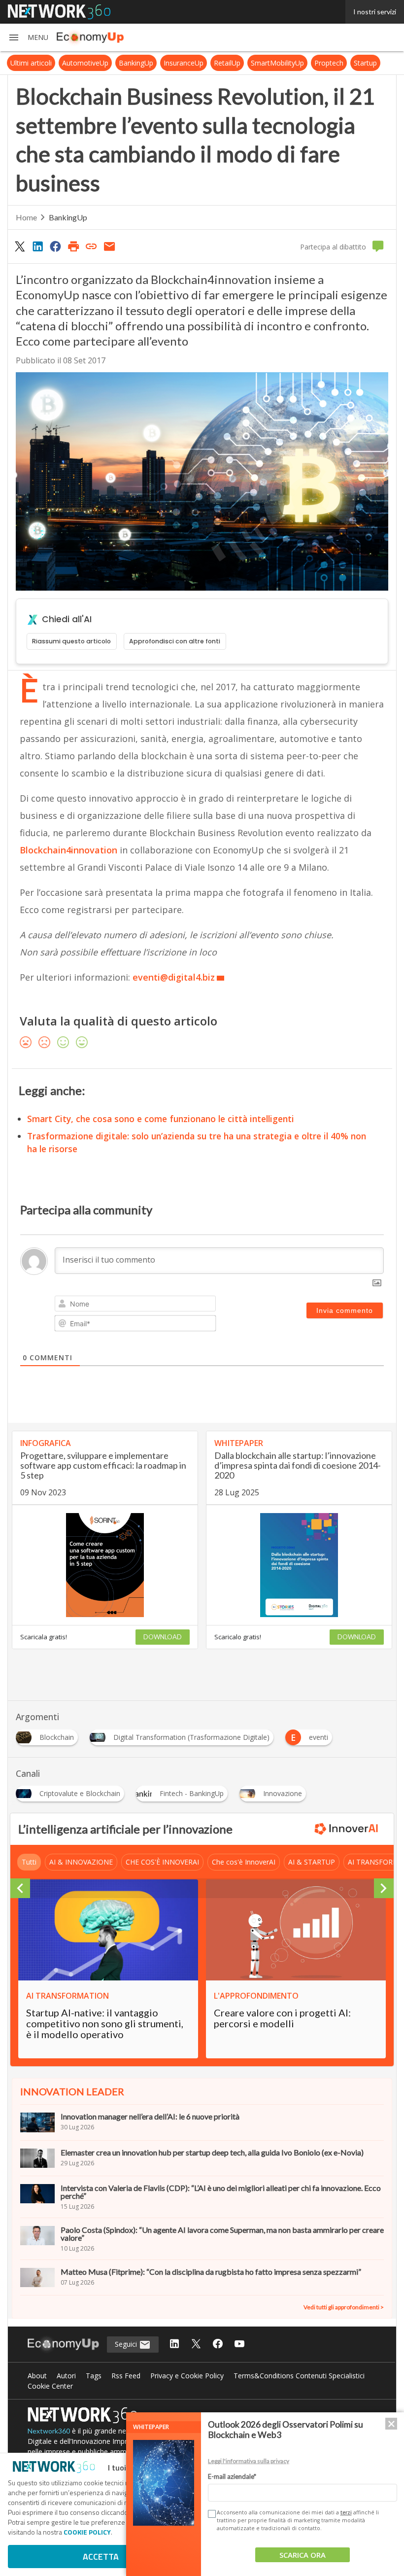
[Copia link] (92, 246)
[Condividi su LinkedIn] (37, 246)
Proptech (329, 63)
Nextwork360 (49, 2431)
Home (26, 217)
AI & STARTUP (312, 1862)
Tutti (29, 1862)
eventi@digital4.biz (174, 977)
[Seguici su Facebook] (218, 2345)
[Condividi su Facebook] (56, 246)
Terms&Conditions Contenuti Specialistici (299, 2376)
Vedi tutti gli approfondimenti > (344, 2307)
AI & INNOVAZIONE (81, 1862)
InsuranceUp (184, 63)
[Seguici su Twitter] (196, 2345)
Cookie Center (50, 2386)
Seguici (127, 2344)
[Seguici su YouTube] (239, 2345)
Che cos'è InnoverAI (244, 1862)
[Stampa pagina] (73, 246)
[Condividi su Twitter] (20, 246)
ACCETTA (101, 2557)
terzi (346, 2512)
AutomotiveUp (85, 63)
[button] (28, 37)
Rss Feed (126, 2376)
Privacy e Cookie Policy (187, 2376)
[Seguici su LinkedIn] (174, 2345)
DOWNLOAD (163, 1637)
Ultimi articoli (31, 63)
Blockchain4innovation (68, 850)
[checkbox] (211, 2514)
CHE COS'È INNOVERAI (162, 1862)
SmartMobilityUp (277, 63)
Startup (365, 63)
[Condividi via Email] (109, 246)
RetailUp (227, 63)
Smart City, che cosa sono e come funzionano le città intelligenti (161, 1119)
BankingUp (136, 63)
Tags (94, 2376)
